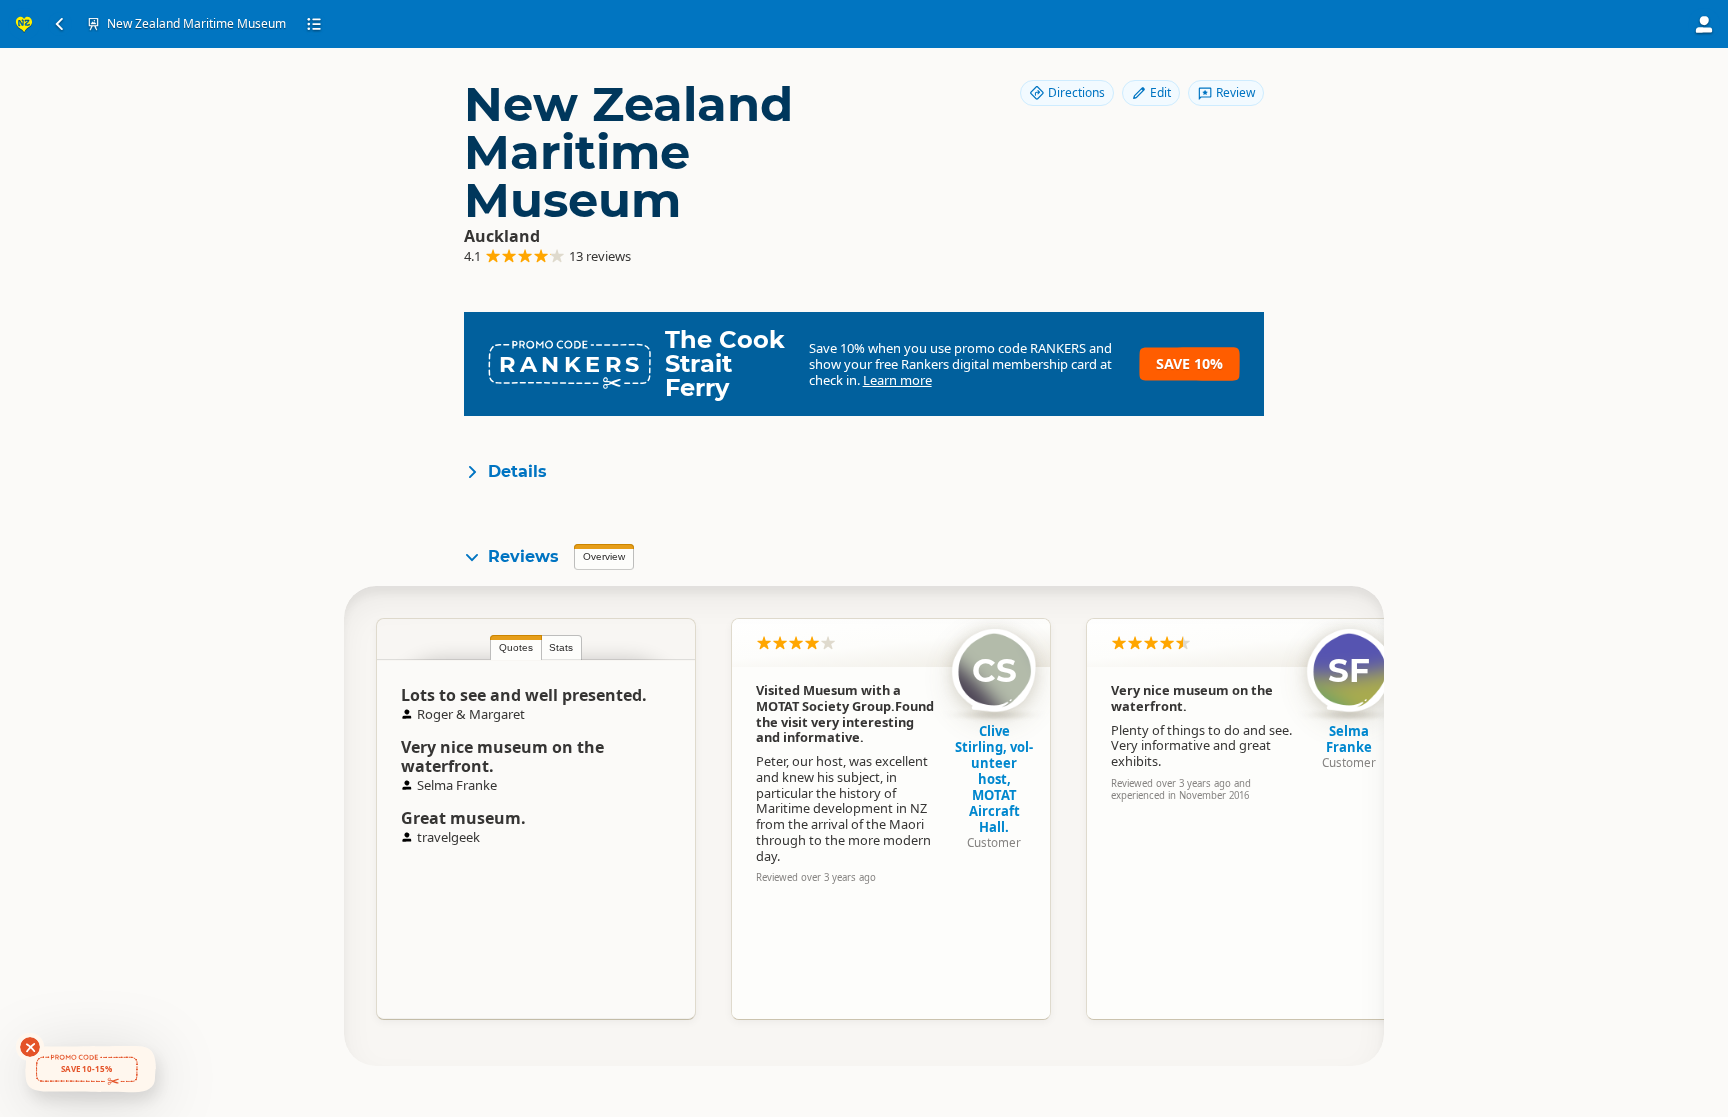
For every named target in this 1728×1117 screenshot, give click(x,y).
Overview (604, 556)
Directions (1076, 92)
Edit (1160, 92)
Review (1235, 92)
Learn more (897, 380)
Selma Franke (1349, 739)
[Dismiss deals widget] (30, 1047)
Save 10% (1189, 363)
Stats (561, 647)
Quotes (516, 647)
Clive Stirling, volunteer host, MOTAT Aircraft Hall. (994, 779)
